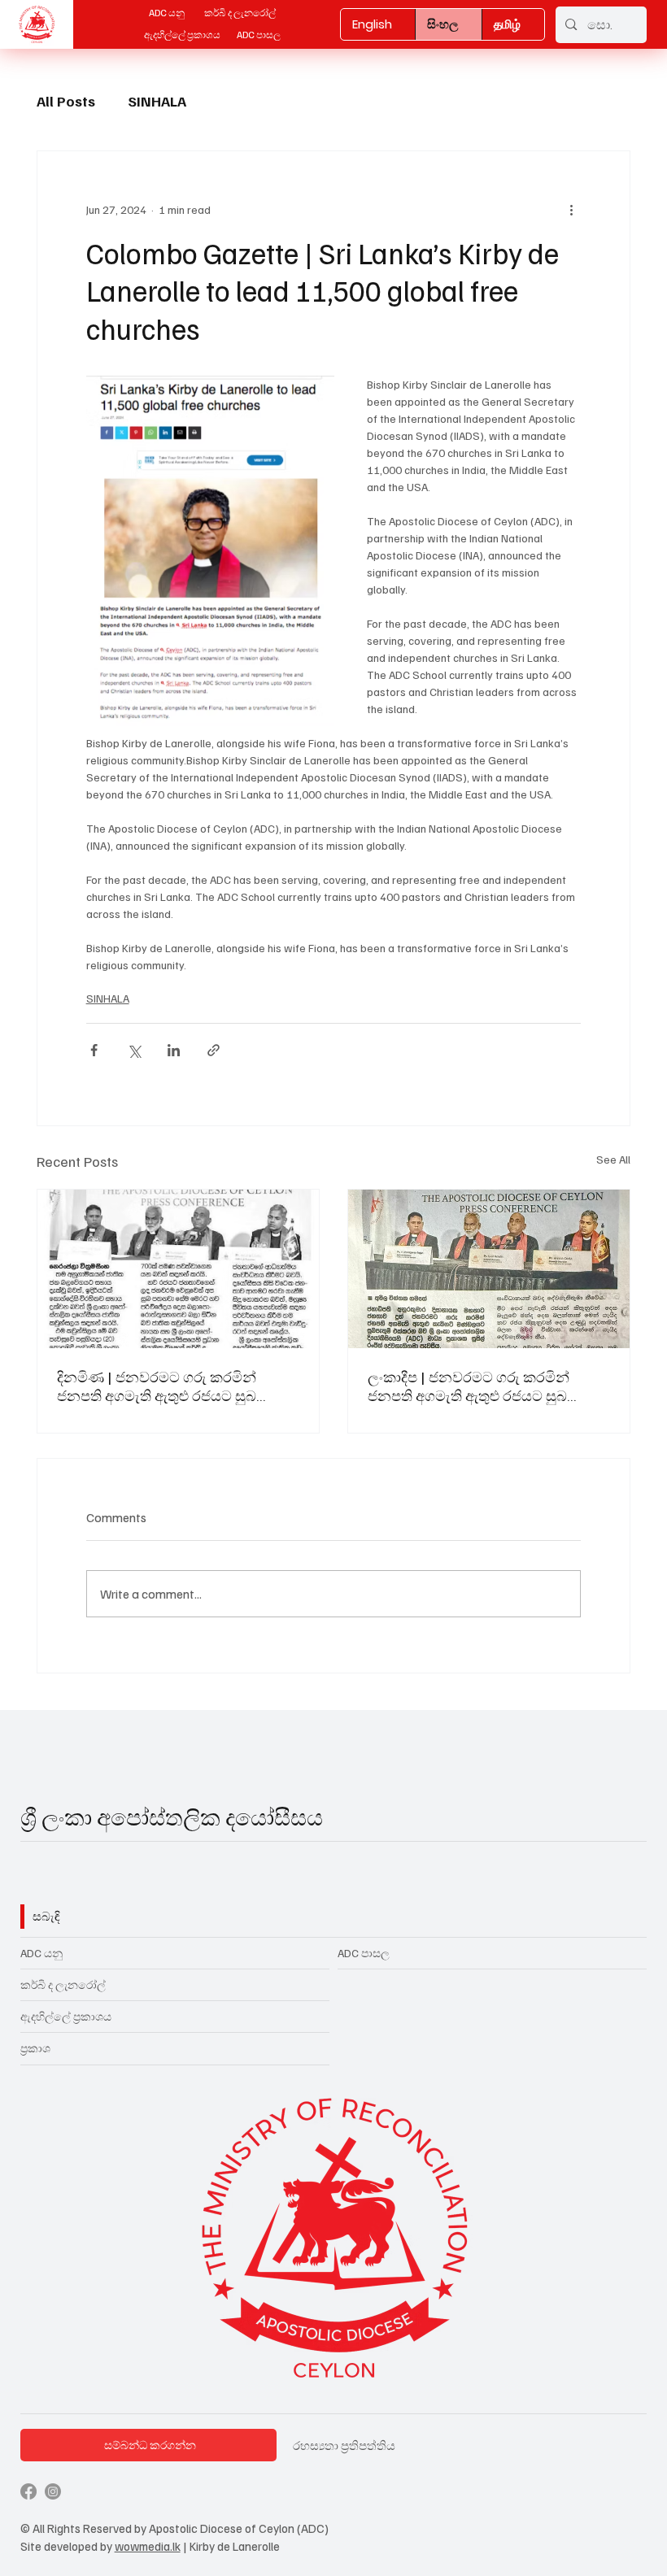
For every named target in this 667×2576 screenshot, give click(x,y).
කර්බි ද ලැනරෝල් (63, 1984)
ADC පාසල (364, 1953)
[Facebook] (28, 2491)
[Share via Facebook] (94, 1050)
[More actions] (571, 210)
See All (613, 1159)
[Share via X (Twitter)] (134, 1050)
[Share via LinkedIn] (174, 1050)
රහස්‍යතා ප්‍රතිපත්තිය (345, 2445)
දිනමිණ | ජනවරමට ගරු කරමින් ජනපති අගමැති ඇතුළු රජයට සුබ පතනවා (157, 1386)
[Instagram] (53, 2491)
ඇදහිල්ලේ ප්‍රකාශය (66, 2016)
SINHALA (157, 101)
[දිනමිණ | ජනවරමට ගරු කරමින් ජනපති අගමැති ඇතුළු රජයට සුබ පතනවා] (178, 1269)
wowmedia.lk (148, 2546)
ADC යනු (44, 1953)
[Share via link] (214, 1050)
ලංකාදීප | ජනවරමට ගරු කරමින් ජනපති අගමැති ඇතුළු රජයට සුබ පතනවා (469, 1386)
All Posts (66, 101)
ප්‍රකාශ (35, 2048)
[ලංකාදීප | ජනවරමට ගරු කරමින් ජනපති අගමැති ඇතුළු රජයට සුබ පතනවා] (489, 1269)
